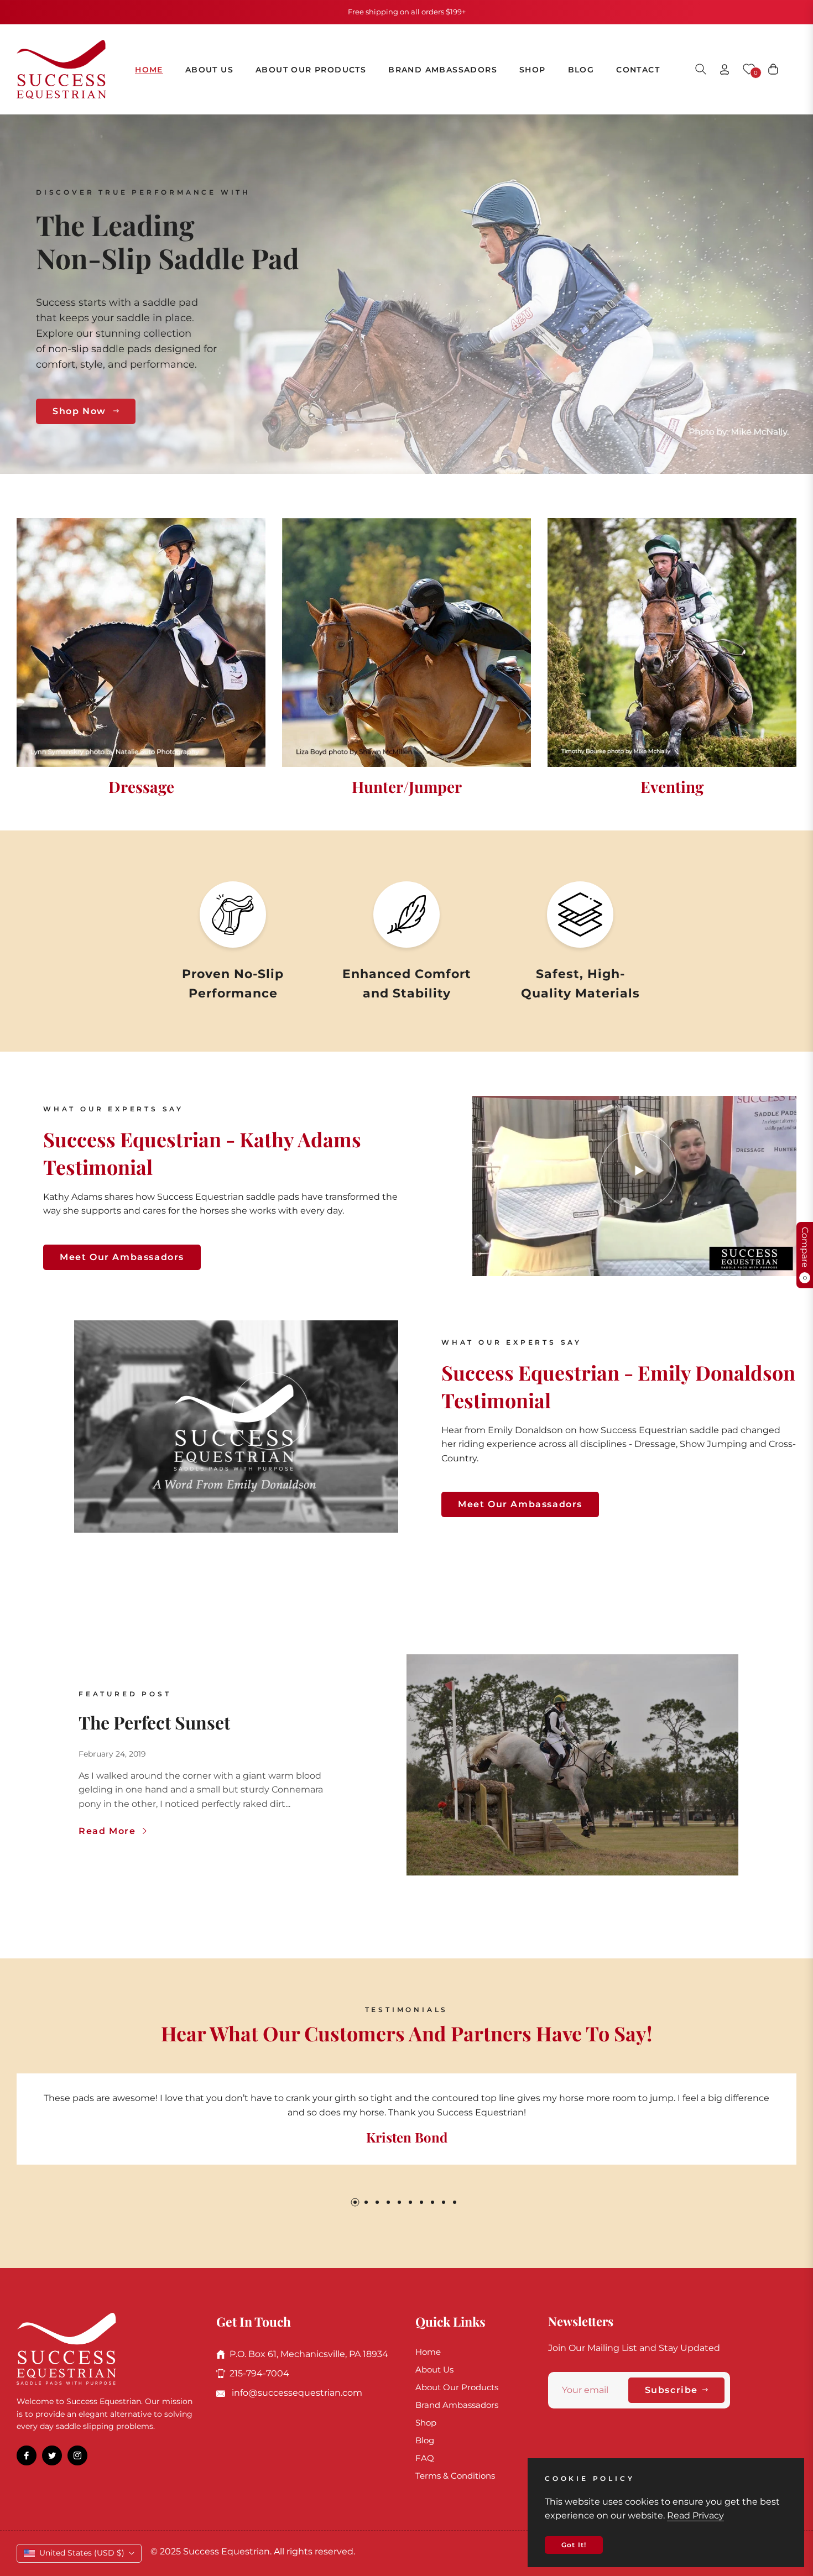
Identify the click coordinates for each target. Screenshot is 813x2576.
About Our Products (457, 2387)
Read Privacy (695, 2515)
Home (428, 2352)
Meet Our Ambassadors (122, 1257)
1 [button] (355, 2202)
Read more (109, 1831)
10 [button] (455, 2202)
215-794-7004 (259, 2373)
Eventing (672, 787)
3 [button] (377, 2202)
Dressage (141, 787)
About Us (434, 2369)
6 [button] (410, 2202)
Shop (426, 2423)
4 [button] (388, 2202)
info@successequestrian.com (296, 2393)
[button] (701, 69)
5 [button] (399, 2202)
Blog (425, 2440)
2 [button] (366, 2202)
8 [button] (432, 2202)
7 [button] (421, 2202)
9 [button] (444, 2202)
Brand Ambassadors (457, 2405)
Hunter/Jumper (407, 787)
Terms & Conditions (455, 2476)
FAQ (425, 2458)
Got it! (574, 2545)
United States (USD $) (82, 2553)
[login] (725, 69)
